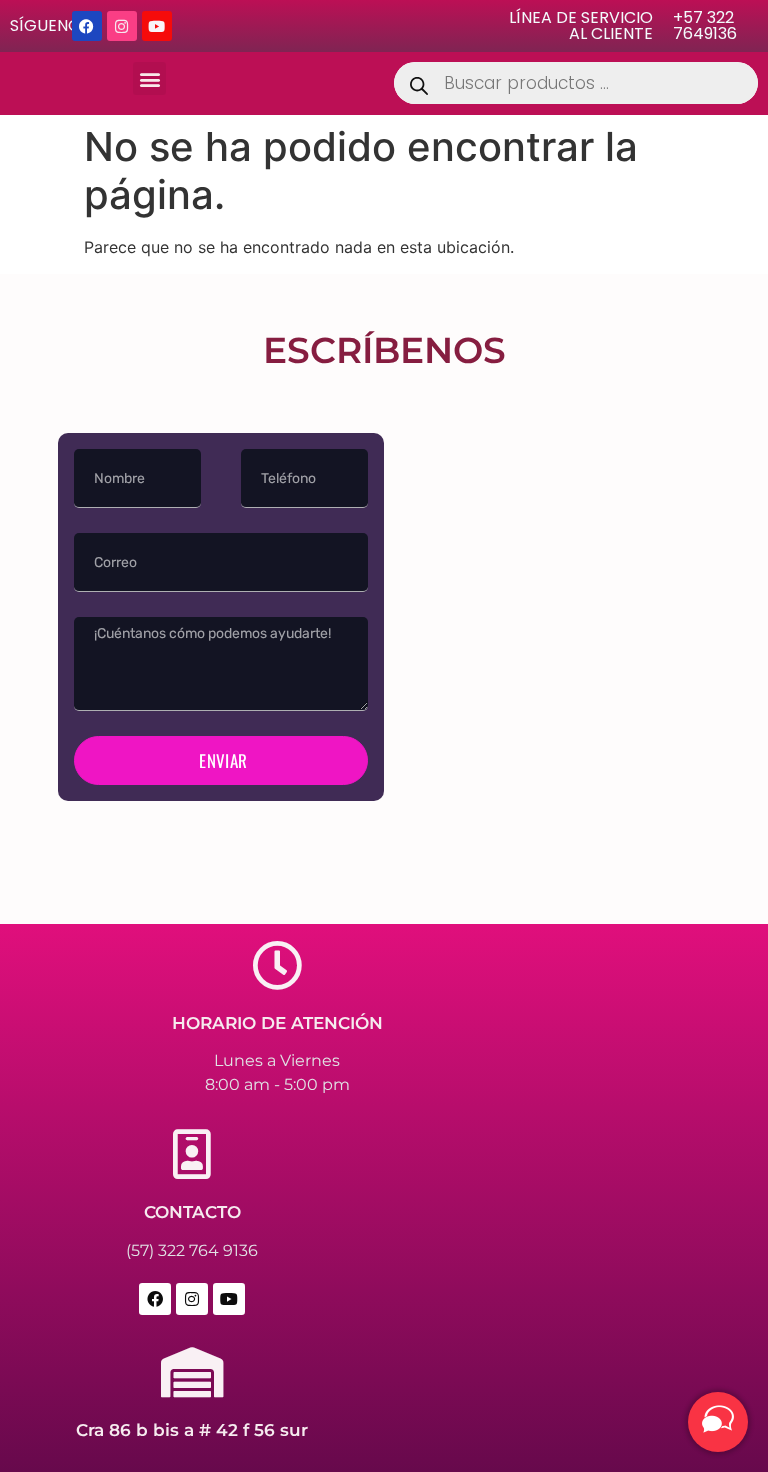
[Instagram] (122, 26)
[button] (149, 78)
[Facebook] (87, 26)
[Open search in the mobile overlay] (576, 83)
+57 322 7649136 (705, 25)
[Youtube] (157, 26)
